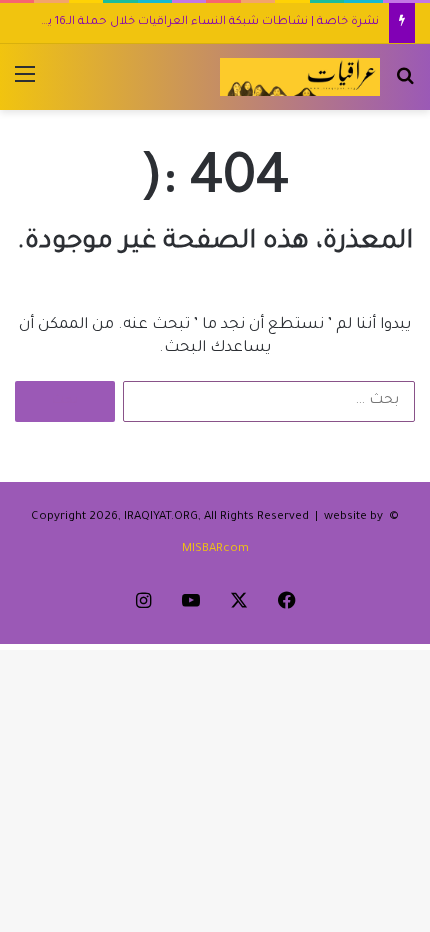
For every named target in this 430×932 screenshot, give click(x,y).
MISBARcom (215, 549)
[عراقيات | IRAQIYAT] (300, 77)
